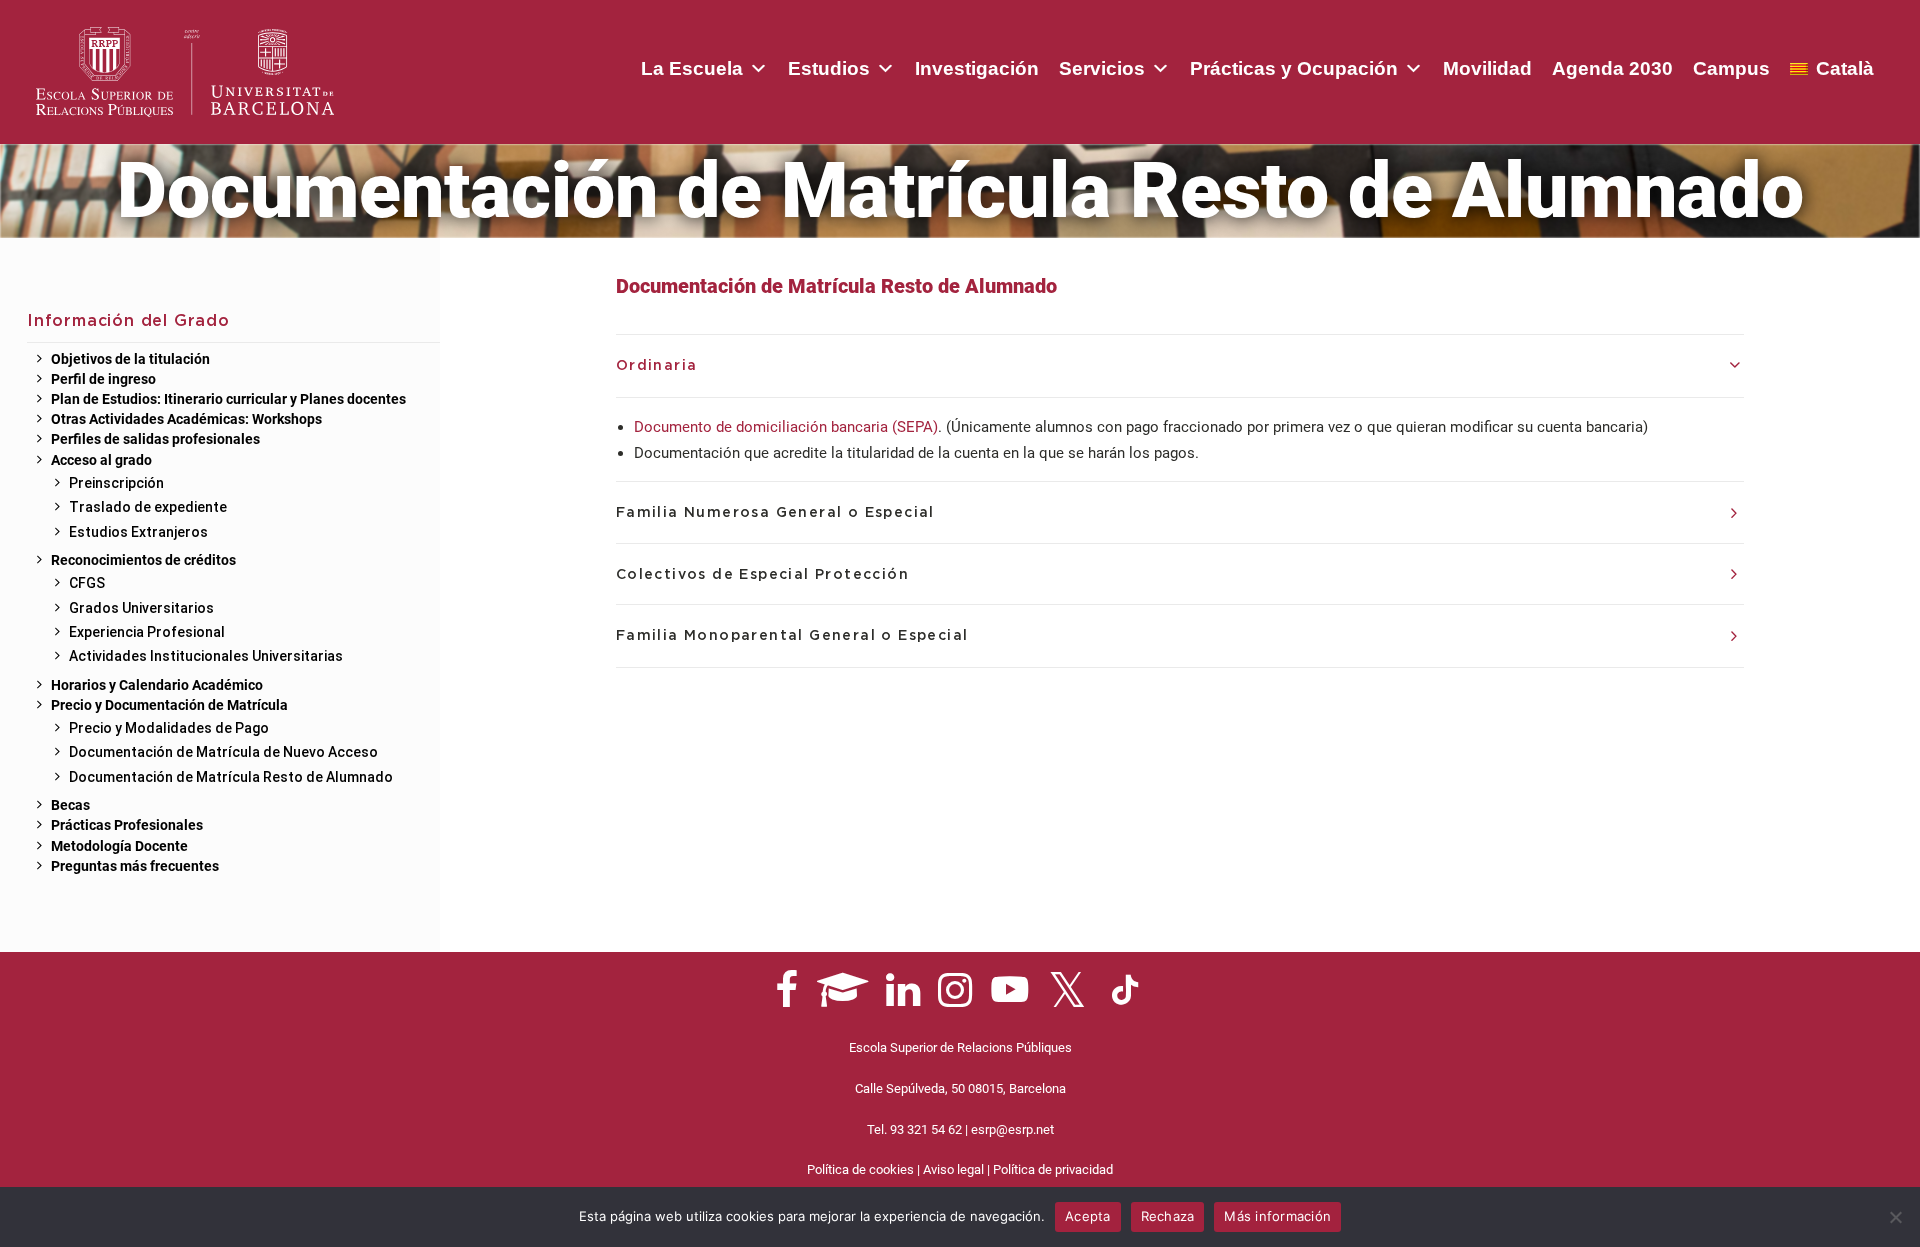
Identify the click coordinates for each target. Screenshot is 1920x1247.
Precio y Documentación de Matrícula (169, 706)
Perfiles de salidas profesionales (155, 440)
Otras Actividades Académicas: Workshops (186, 420)
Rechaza (1168, 1216)
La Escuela (692, 68)
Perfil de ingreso (103, 380)
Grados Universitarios (141, 608)
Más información (1277, 1216)
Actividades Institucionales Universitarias (206, 656)
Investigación (977, 68)
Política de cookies (860, 1169)
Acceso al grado (101, 461)
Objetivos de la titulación (130, 360)
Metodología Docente (119, 847)
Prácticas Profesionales (127, 826)
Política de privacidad (1053, 1169)
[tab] (1180, 366)
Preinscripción (116, 483)
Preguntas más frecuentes (135, 867)
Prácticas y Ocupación (1294, 68)
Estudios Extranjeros (138, 532)
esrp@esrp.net (1012, 1129)
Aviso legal (953, 1169)
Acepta (1088, 1216)
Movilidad (1487, 68)
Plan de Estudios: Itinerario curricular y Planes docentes (228, 400)
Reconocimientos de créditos (143, 561)
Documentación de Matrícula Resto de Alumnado (231, 777)
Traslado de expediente (148, 507)
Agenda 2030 (1612, 68)
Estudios (829, 68)
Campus (1731, 68)
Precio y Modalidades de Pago (169, 728)
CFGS (87, 583)
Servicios (1102, 68)
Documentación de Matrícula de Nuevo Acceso (223, 752)
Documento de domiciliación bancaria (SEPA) (786, 427)
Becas (70, 806)
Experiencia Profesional (147, 632)
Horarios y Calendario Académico (157, 686)
